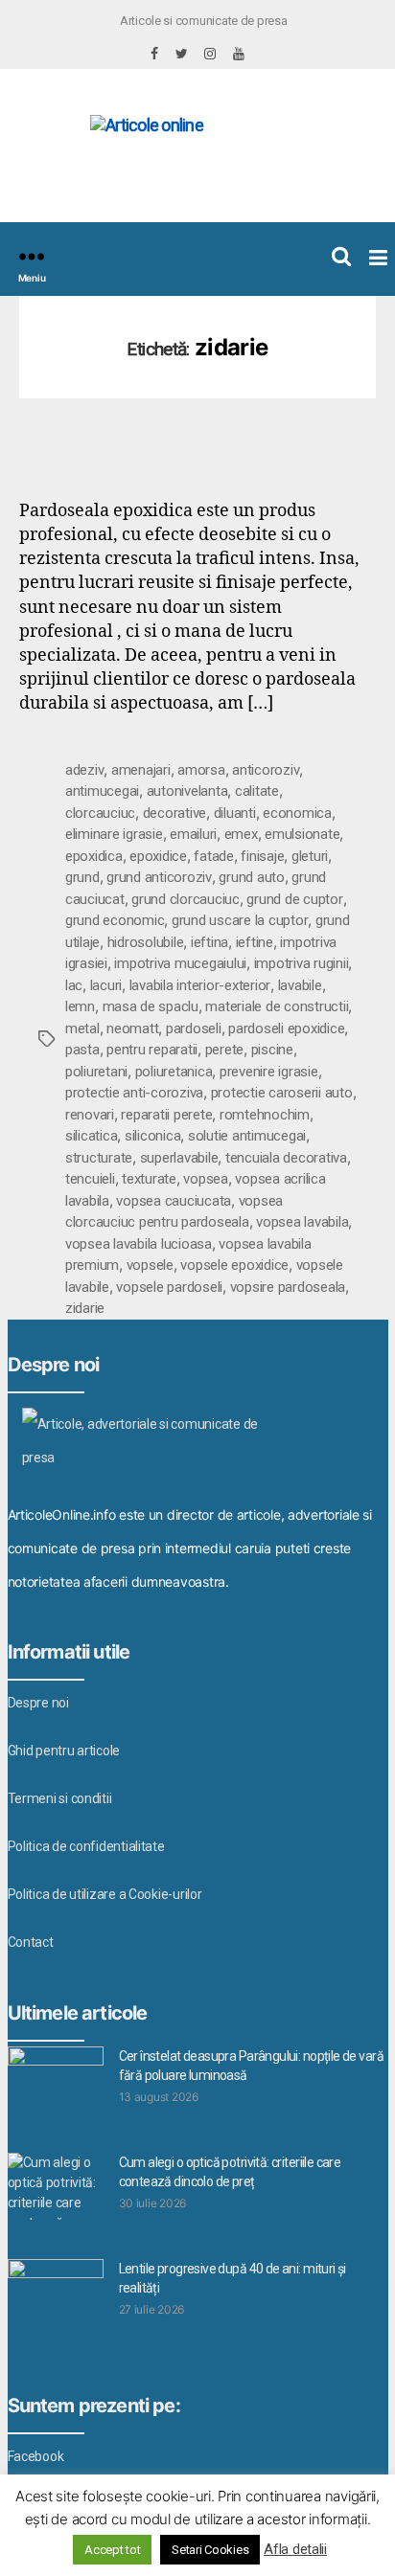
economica (297, 813)
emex (241, 834)
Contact (31, 1942)
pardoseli (194, 1028)
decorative (174, 813)
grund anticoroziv (159, 877)
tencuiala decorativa (286, 1158)
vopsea (205, 1179)
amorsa (201, 770)
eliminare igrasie (114, 834)
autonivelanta (187, 791)
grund (82, 877)
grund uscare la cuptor (240, 920)
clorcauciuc (100, 813)
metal (82, 1028)
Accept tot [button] (112, 2550)
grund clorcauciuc (186, 899)
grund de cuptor (294, 899)
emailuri (193, 834)
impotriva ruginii (302, 963)
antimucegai (102, 791)
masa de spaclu (151, 1006)
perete (224, 1050)
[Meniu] (32, 256)
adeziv (84, 770)
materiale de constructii (277, 1006)
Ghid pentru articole (64, 1751)
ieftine (255, 942)
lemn (80, 1006)
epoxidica (94, 856)
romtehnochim (265, 1115)
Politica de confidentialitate (86, 1846)
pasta (82, 1050)
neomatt (132, 1028)
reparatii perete (166, 1115)
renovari (90, 1115)
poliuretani (96, 1072)
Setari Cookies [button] (210, 2550)
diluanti (235, 813)
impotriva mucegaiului (180, 963)
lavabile (300, 985)
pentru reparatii (152, 1050)
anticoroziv (266, 770)
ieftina (209, 942)
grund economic (115, 920)
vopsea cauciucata (174, 1201)
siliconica (152, 1136)
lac (74, 985)
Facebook (36, 2456)
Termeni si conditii (60, 1798)
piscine (272, 1050)
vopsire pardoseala (288, 1287)
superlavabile (179, 1158)
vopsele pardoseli (169, 1287)
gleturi (310, 856)
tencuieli (90, 1179)
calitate (257, 791)
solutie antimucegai (247, 1136)
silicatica (91, 1136)
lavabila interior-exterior (200, 985)
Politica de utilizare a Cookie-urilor (105, 1894)
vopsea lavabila (302, 1222)
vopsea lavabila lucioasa (139, 1244)
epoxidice (158, 856)
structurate (99, 1158)
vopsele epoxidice (234, 1265)
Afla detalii (295, 2549)
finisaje (262, 856)
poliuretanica (174, 1072)
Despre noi (38, 1703)
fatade (213, 856)
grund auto (251, 877)
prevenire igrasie (269, 1072)
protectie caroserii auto (282, 1093)
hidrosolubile (146, 942)
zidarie (85, 1308)
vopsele (150, 1265)
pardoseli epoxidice (286, 1028)
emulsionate (302, 834)
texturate (149, 1179)
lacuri (106, 985)
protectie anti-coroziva (134, 1093)
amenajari (141, 770)
